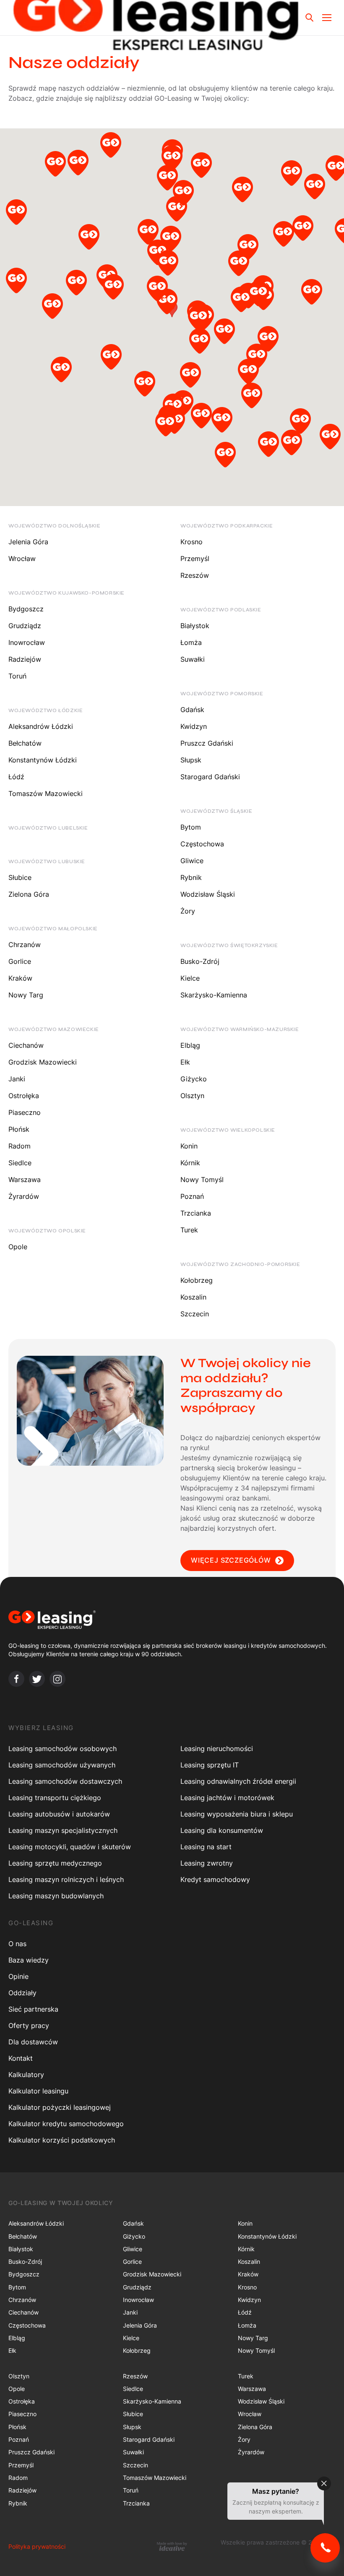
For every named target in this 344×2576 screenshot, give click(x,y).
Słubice (20, 877)
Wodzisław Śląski (208, 894)
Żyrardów (24, 1196)
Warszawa (25, 1180)
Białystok (195, 626)
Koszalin (193, 1297)
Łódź (16, 777)
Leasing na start (206, 1847)
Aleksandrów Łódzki (41, 726)
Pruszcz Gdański (207, 743)
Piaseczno (25, 1112)
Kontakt (21, 2058)
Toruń (17, 676)
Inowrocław (27, 642)
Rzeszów (195, 575)
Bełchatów (25, 743)
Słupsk (191, 760)
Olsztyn (192, 1096)
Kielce (190, 978)
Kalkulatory (26, 2075)
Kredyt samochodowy (215, 1879)
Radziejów (25, 659)
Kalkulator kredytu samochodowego (66, 2124)
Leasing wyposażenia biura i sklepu (237, 1814)
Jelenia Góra (28, 542)
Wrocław (22, 559)
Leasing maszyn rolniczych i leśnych (66, 1879)
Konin (189, 1146)
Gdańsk (192, 710)
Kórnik (190, 1163)
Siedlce (20, 1163)
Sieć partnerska (33, 2009)
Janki (17, 1079)
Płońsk (19, 1129)
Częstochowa (202, 844)
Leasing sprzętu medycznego (55, 1863)
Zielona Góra (29, 894)
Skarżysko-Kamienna (214, 995)
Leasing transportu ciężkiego (55, 1798)
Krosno (192, 542)
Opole (18, 1247)
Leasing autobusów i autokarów (59, 1814)
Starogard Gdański (210, 777)
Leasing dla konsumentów (222, 1830)
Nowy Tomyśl (202, 1180)
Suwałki (193, 659)
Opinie (18, 1976)
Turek (189, 1230)
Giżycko (194, 1079)
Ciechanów (26, 1045)
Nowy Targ (26, 995)
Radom (20, 1146)
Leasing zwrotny (207, 1863)
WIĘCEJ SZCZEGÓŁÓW (231, 1560)
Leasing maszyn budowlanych (56, 1896)
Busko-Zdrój (200, 961)
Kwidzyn (194, 726)
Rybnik (191, 877)
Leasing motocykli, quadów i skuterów (70, 1847)
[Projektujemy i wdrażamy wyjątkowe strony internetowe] (172, 2546)
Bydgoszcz (26, 609)
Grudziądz (25, 626)
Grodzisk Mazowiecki (43, 1062)
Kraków (20, 978)
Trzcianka (196, 1213)
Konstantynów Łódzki (43, 760)
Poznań (192, 1196)
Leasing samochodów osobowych (63, 1749)
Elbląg (190, 1045)
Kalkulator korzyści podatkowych (62, 2140)
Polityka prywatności (37, 2546)
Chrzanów (25, 945)
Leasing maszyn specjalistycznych (63, 1830)
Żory (188, 911)
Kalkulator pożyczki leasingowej (60, 2107)
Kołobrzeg (197, 1280)
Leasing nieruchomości (217, 1749)
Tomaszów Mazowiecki (46, 793)
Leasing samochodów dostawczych (65, 1781)
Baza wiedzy (29, 1960)
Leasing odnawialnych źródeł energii (238, 1781)
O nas (17, 1944)
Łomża (191, 642)
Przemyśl (195, 559)
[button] (16, 214)
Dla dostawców (33, 2042)
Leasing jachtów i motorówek (227, 1798)
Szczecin (195, 1314)
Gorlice (20, 961)
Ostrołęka (24, 1096)
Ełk (185, 1062)
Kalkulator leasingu (38, 2091)
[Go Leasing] (172, 1620)
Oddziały (22, 1993)
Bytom (191, 827)
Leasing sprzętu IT (210, 1765)
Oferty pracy (29, 2025)
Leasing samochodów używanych (62, 1765)
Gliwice (192, 861)
